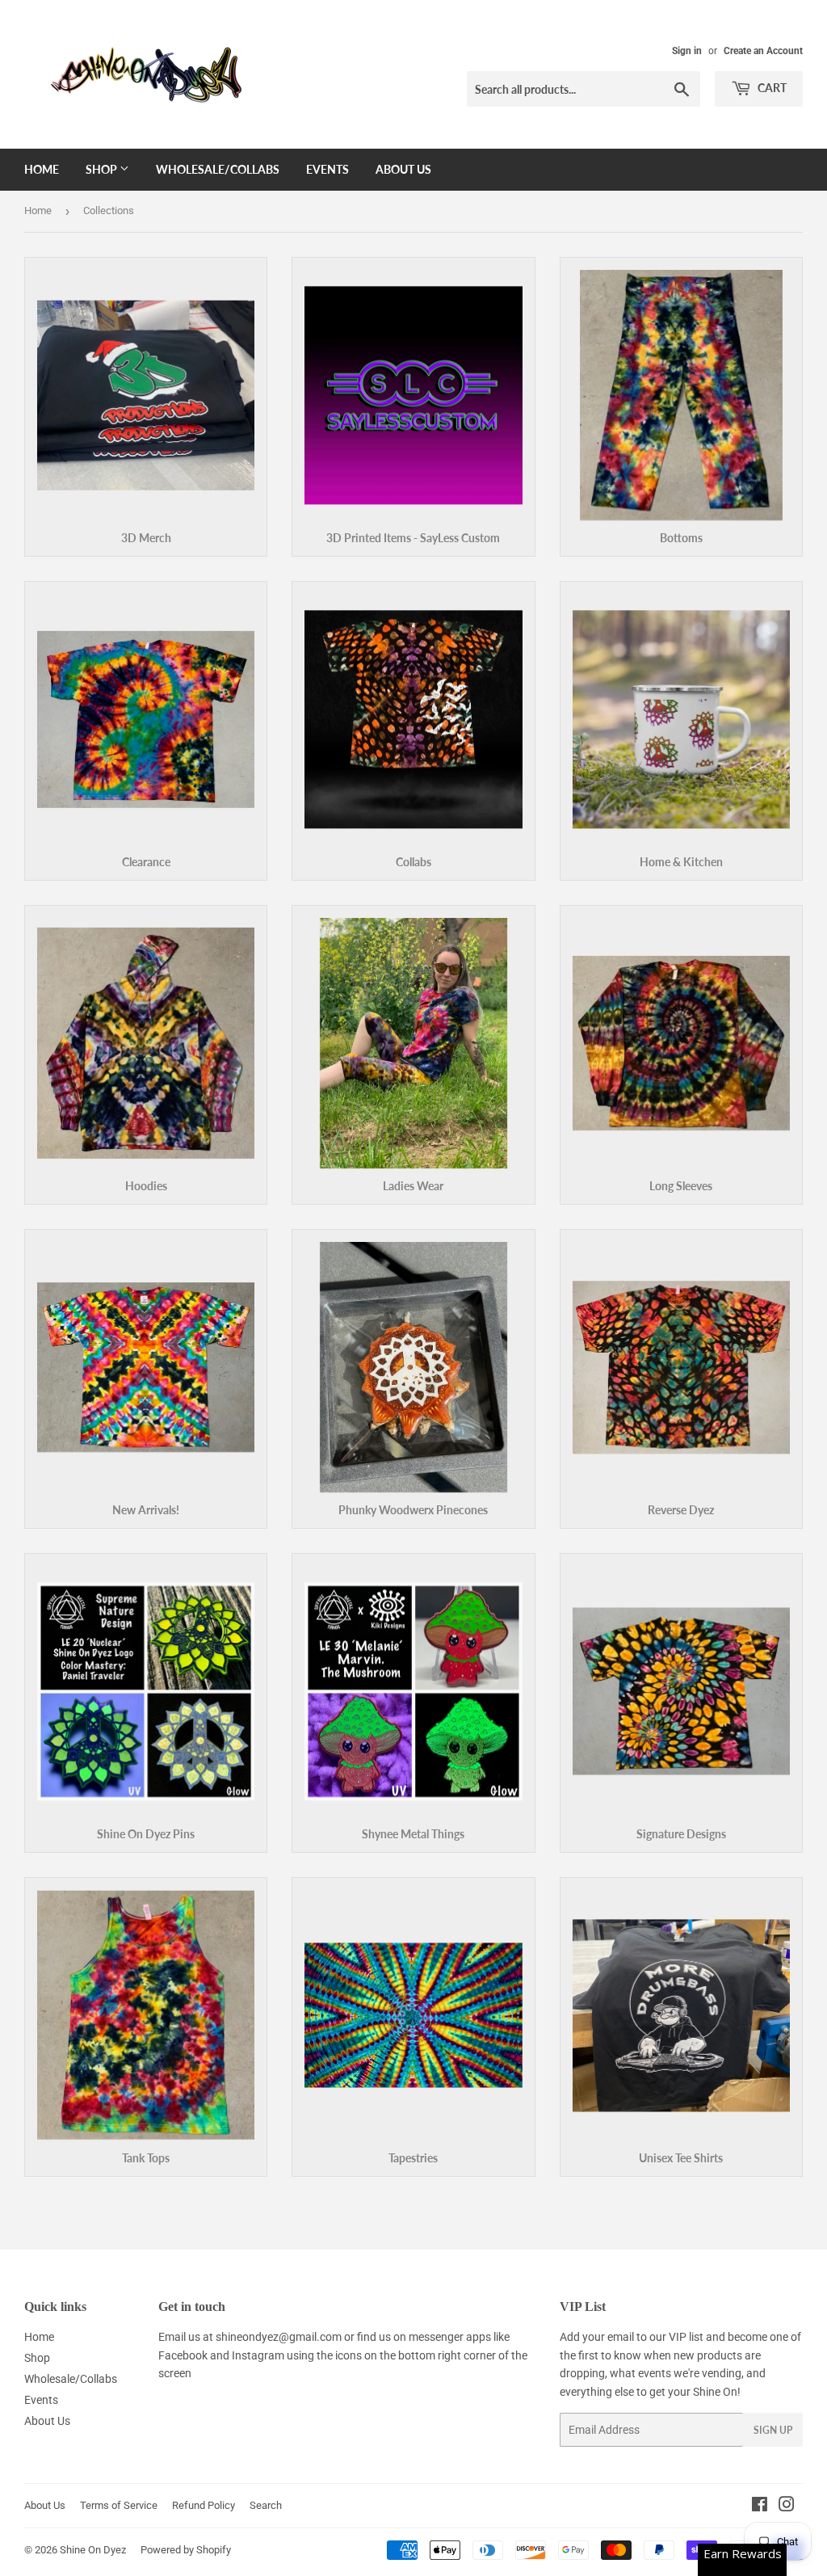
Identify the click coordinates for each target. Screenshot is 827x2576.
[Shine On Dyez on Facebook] (760, 2507)
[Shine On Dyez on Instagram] (787, 2507)
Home (42, 169)
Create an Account (763, 51)
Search (266, 2505)
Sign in (687, 51)
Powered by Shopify (186, 2550)
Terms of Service (119, 2505)
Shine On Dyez (93, 2550)
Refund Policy (204, 2505)
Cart (771, 88)
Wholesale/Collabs (218, 169)
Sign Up (773, 2430)
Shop (103, 169)
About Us (403, 169)
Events (327, 169)
